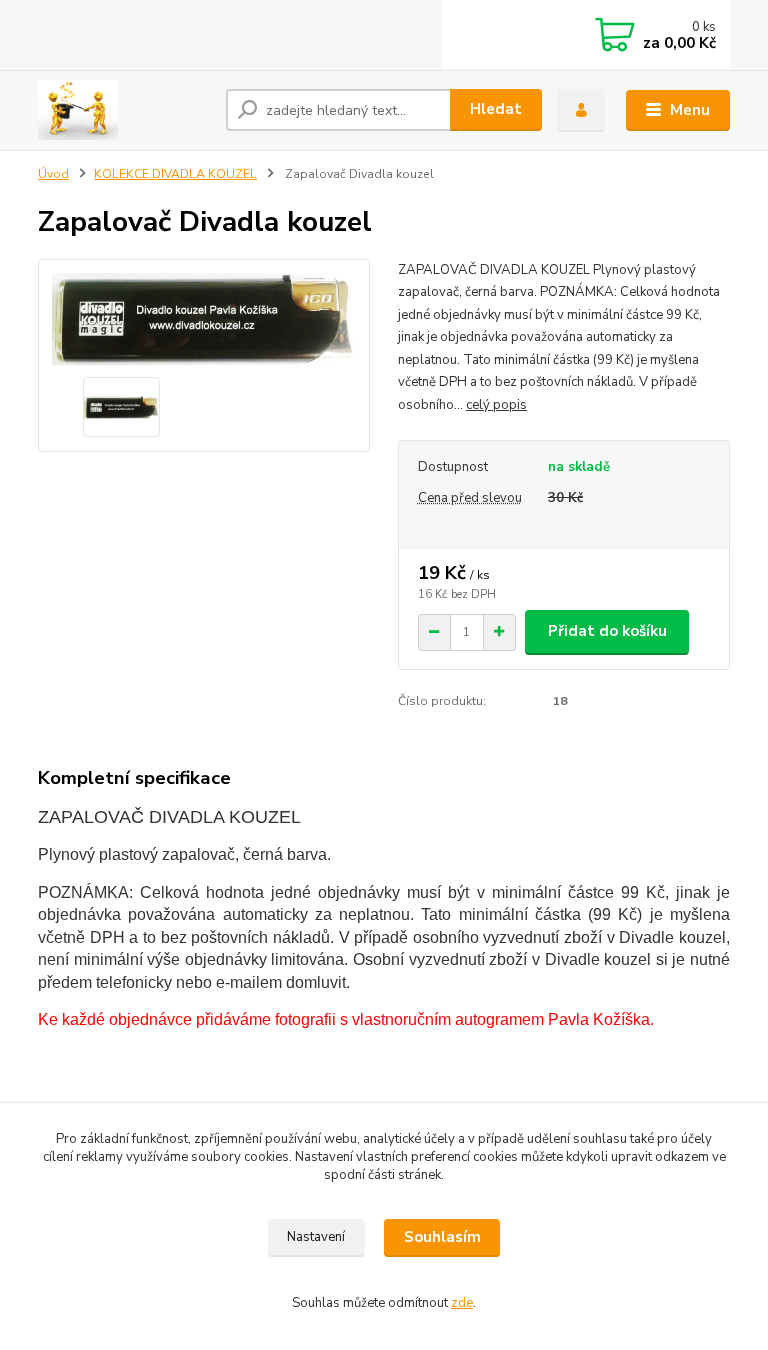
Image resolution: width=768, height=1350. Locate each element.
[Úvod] (124, 110)
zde (462, 1303)
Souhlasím (442, 1237)
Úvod (53, 174)
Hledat (496, 109)
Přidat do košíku (607, 631)
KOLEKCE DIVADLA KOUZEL (175, 174)
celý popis (496, 405)
